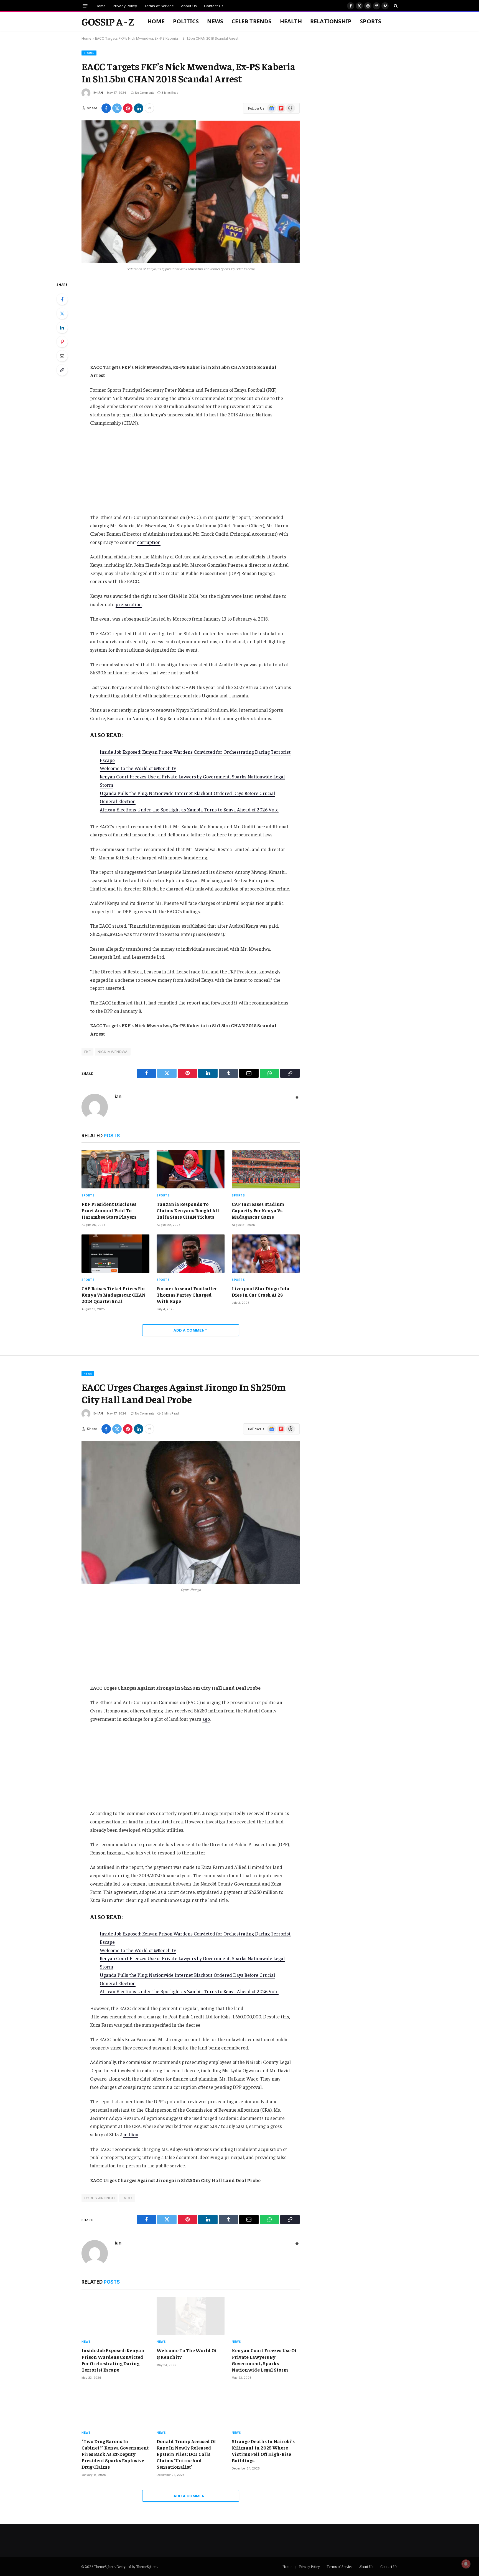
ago (206, 1719)
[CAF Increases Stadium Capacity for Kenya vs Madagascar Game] (266, 1169)
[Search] (395, 6)
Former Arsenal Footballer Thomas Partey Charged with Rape (187, 1295)
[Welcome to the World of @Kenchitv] (191, 2316)
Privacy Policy (125, 6)
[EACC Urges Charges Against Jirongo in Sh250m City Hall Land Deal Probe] (191, 1512)
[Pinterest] (62, 342)
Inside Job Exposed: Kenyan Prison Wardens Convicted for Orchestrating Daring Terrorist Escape (113, 2360)
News (215, 21)
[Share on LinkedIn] (139, 108)
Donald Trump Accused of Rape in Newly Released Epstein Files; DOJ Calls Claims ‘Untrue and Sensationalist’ (186, 2454)
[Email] (62, 356)
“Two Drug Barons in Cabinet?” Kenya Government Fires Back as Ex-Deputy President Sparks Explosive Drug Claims (115, 2454)
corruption (149, 542)
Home (101, 6)
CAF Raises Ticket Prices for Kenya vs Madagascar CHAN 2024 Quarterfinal (114, 1295)
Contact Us (214, 6)
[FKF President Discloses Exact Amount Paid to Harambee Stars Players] (115, 1169)
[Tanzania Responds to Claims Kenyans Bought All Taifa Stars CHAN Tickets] (191, 1169)
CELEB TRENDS (251, 21)
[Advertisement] (191, 322)
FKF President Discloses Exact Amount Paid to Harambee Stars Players (109, 1210)
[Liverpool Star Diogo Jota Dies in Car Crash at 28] (266, 1254)
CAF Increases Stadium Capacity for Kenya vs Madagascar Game (258, 1210)
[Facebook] (62, 299)
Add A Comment (190, 1330)
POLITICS (186, 21)
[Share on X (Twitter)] (117, 108)
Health (291, 21)
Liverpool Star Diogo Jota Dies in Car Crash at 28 (261, 1291)
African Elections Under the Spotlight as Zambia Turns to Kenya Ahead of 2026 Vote (189, 809)
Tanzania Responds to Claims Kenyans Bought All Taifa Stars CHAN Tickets (188, 1210)
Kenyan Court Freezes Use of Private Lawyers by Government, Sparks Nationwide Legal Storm (264, 2360)
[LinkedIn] (62, 328)
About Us (189, 6)
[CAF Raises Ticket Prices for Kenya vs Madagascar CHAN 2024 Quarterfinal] (115, 1254)
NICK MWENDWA (113, 1052)
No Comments (145, 93)
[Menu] (85, 6)
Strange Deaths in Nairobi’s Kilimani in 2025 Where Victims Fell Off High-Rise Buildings (263, 2451)
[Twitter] (62, 313)
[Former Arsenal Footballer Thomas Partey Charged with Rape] (191, 1254)
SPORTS (370, 21)
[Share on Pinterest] (128, 108)
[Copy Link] (62, 370)
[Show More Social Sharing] (149, 108)
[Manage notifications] (466, 2564)
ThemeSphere (147, 2566)
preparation (129, 604)
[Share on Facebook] (106, 108)
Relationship (331, 21)
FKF (87, 1052)
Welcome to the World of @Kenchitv (138, 768)
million (131, 2134)
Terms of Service (159, 6)
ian (100, 93)
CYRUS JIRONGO (100, 2198)
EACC (127, 2198)
